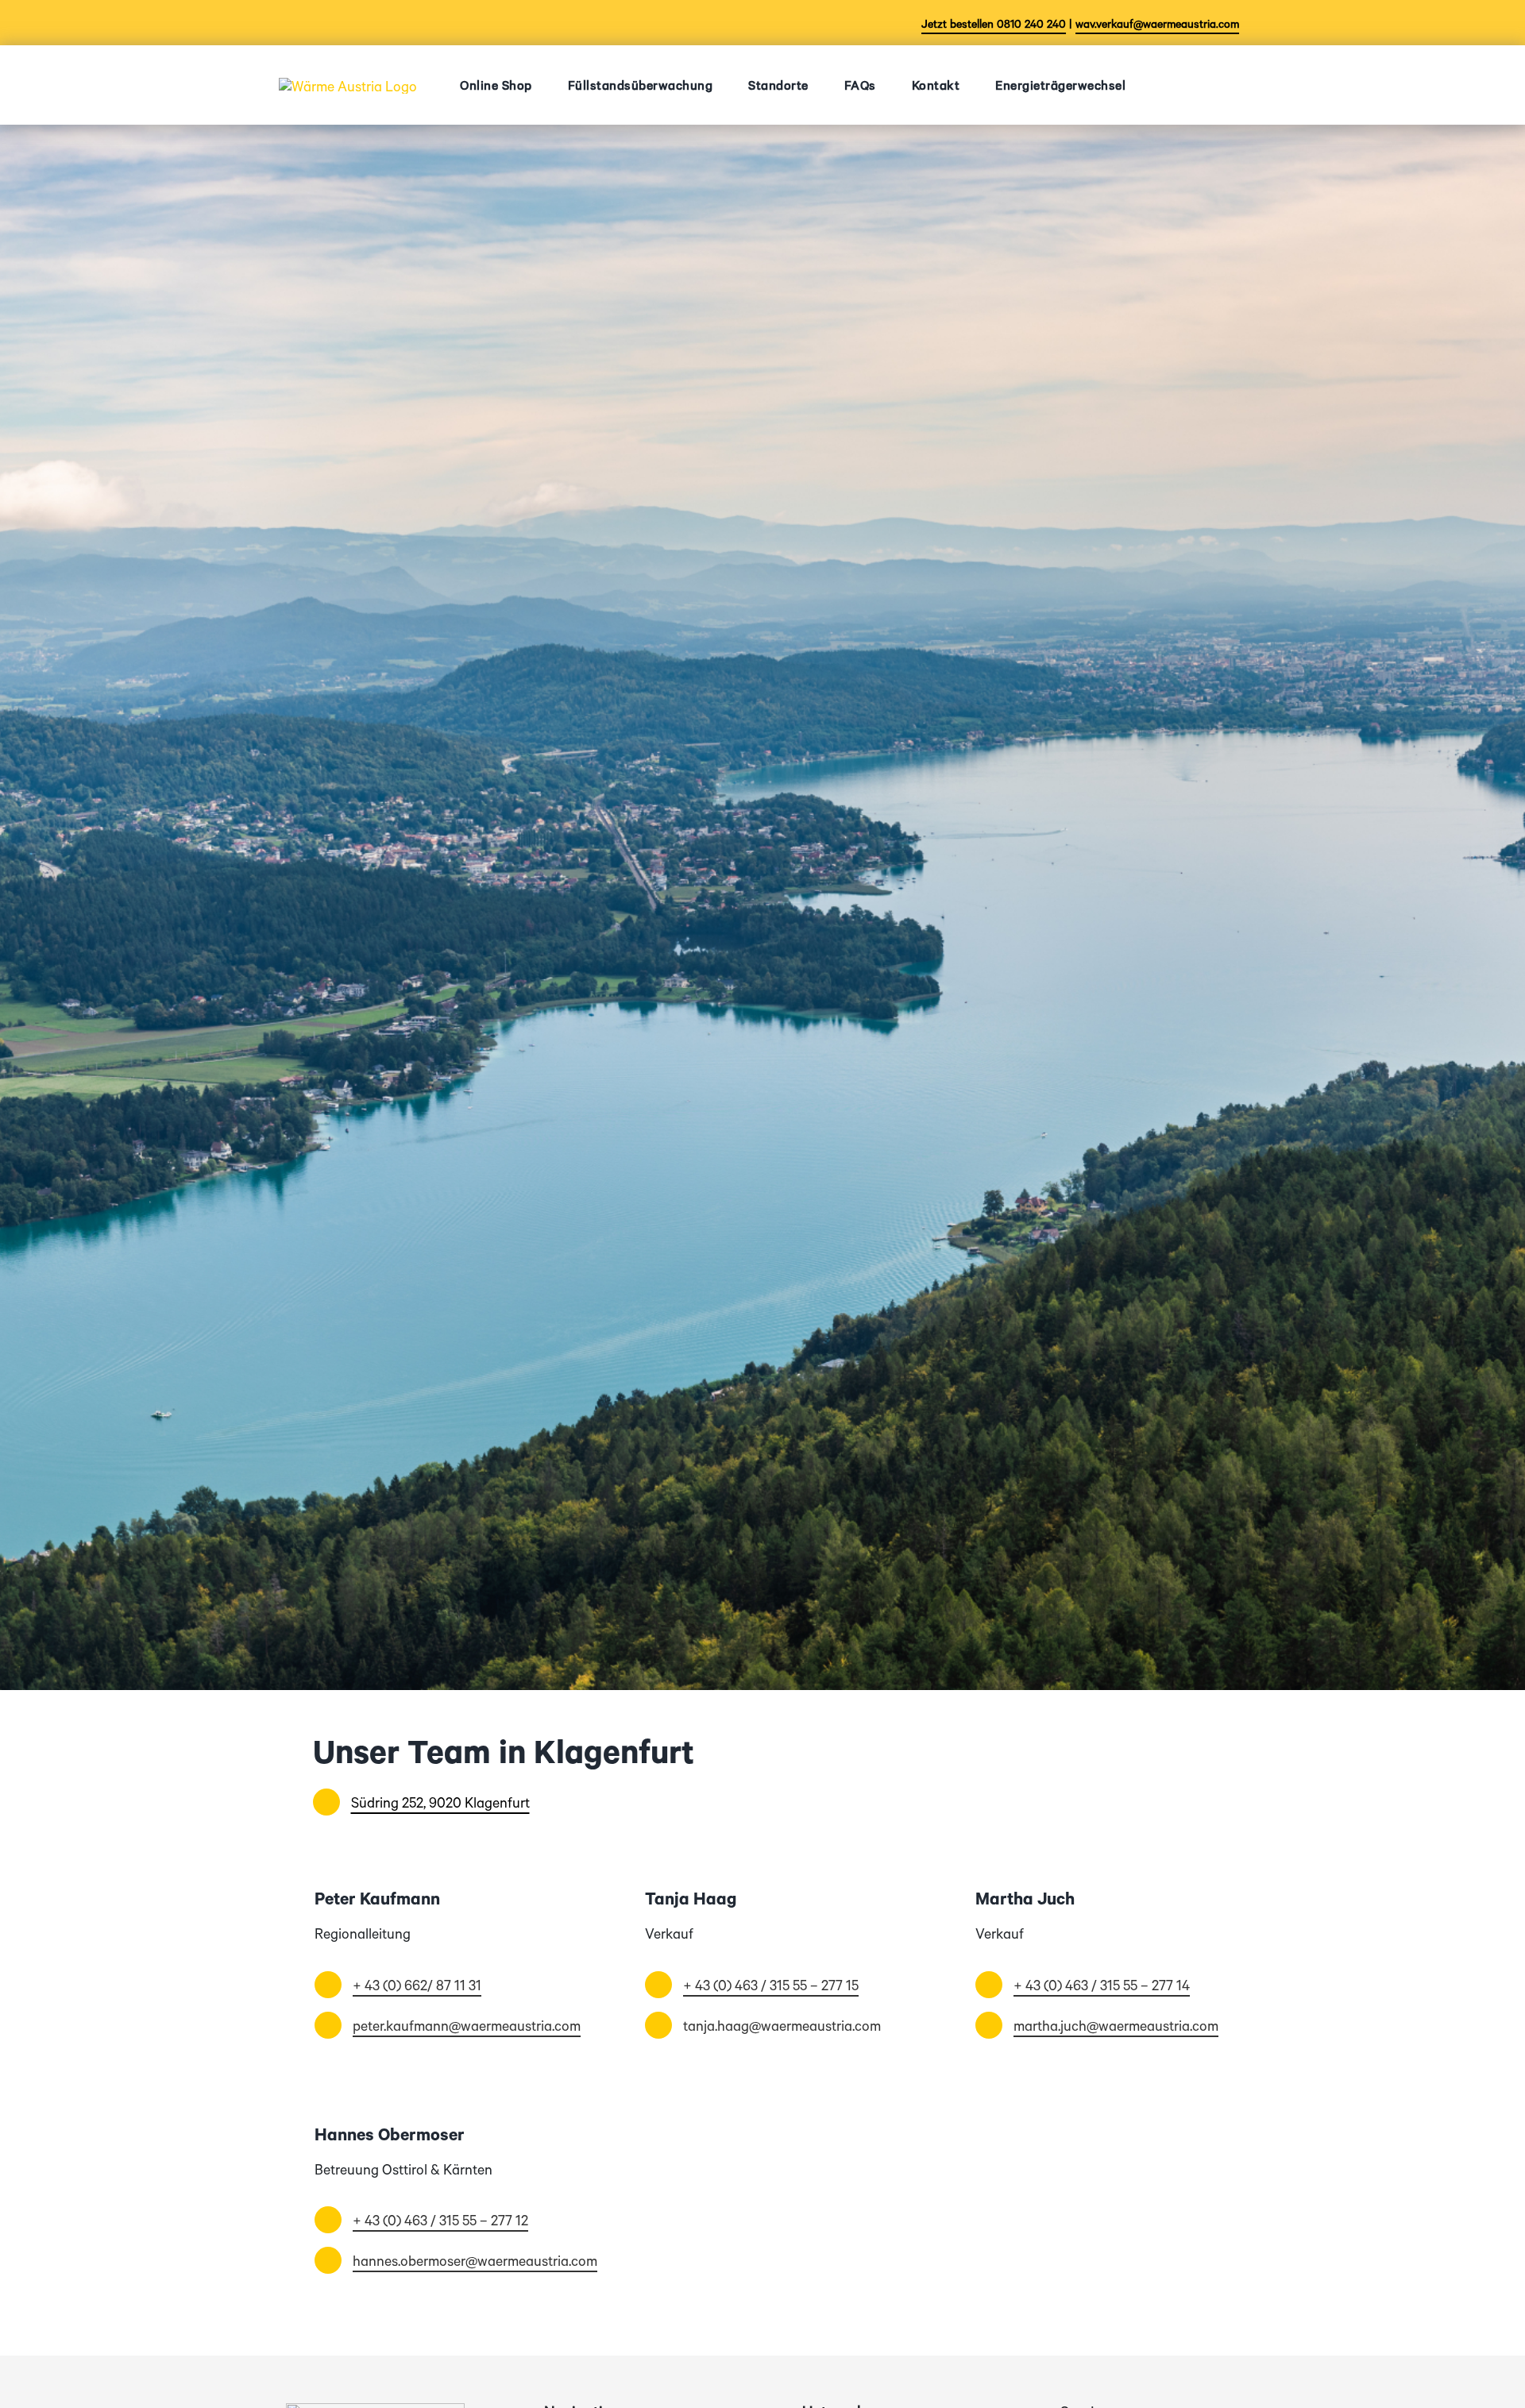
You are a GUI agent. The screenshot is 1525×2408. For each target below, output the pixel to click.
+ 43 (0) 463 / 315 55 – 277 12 (440, 2220)
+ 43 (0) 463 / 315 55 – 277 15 (771, 1985)
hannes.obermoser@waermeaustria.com (475, 2260)
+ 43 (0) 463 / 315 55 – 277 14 (1102, 1985)
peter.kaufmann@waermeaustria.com (467, 2025)
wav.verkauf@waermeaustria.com (1157, 23)
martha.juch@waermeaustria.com (1116, 2025)
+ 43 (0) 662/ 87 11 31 (417, 1985)
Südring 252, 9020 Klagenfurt (440, 1802)
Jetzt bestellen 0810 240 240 (994, 23)
